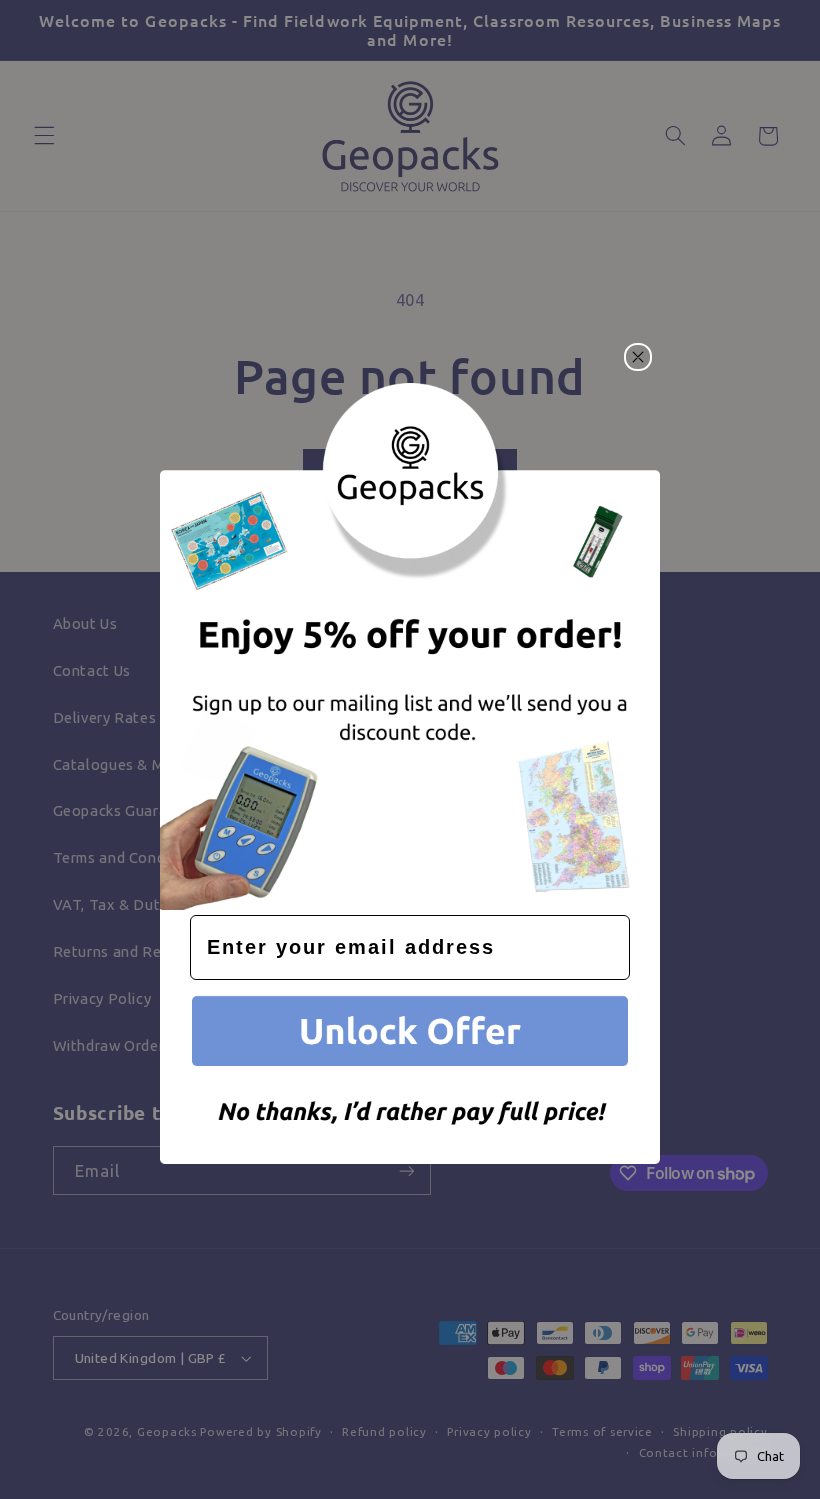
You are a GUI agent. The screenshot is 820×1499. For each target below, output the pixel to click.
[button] (410, 1034)
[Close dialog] (638, 357)
